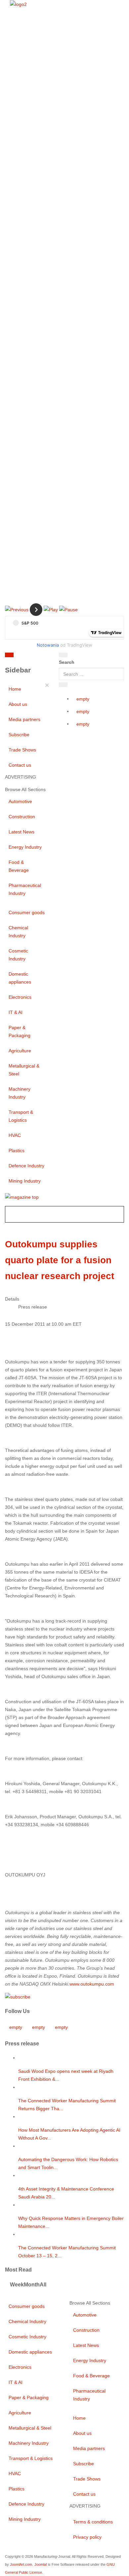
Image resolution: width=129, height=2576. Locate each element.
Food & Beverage (19, 866)
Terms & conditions (93, 2522)
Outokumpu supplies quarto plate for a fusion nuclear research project (60, 1260)
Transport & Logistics (21, 1116)
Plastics (17, 1150)
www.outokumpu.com (92, 1984)
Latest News (21, 832)
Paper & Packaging (20, 1031)
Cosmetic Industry (18, 955)
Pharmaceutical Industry (25, 889)
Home (15, 689)
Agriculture (20, 1051)
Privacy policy (87, 2537)
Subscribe (19, 735)
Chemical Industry (18, 932)
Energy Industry (25, 847)
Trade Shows (22, 750)
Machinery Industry (20, 1093)
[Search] (63, 655)
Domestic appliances (20, 978)
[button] (17, 609)
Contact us (20, 765)
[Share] (63, 685)
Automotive (20, 801)
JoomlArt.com (21, 2564)
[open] (40, 656)
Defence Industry (26, 1166)
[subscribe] (18, 1996)
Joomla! (41, 2564)
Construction (22, 817)
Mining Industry (25, 1181)
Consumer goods (27, 912)
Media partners (24, 719)
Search (67, 662)
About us (18, 704)
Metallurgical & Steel (24, 1070)
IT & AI (16, 1012)
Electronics (20, 997)
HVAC (15, 1135)
